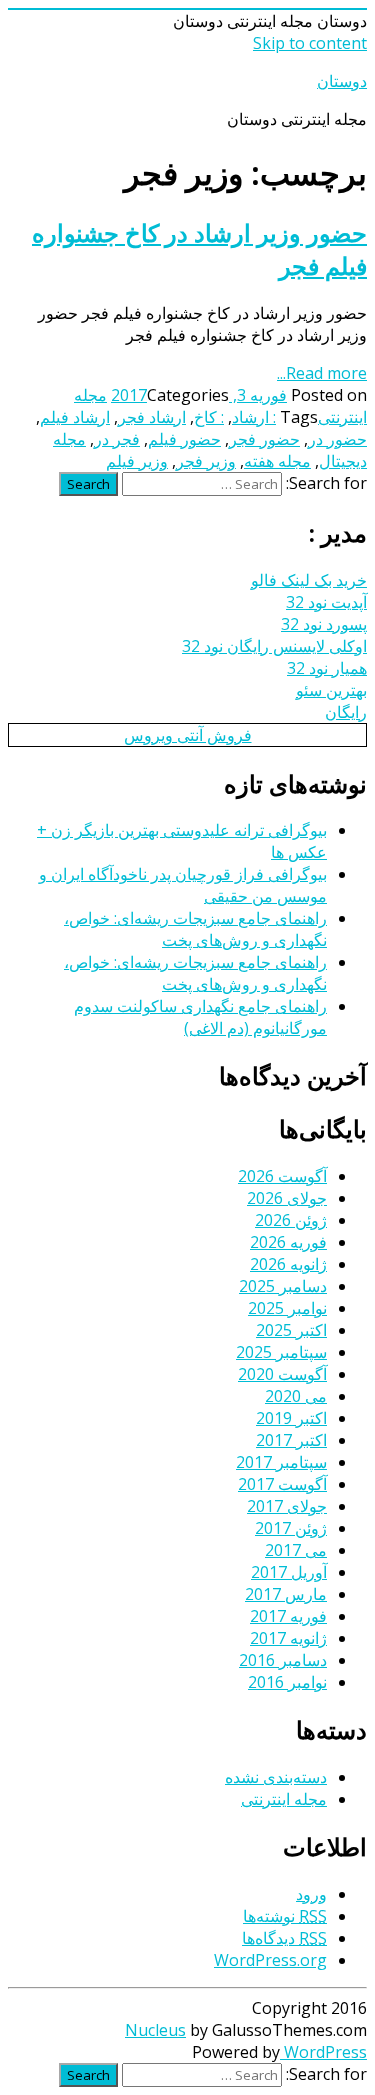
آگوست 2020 (282, 1374)
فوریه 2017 (288, 1616)
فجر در (117, 439)
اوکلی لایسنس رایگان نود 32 (274, 646)
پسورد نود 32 (324, 624)
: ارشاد (254, 417)
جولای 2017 (287, 1506)
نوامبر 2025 (287, 1308)
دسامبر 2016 (283, 1660)
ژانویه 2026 (288, 1264)
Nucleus (155, 2030)
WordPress (323, 2052)
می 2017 (296, 1550)
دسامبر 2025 (283, 1286)
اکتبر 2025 (291, 1330)
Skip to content (310, 43)
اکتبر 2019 (291, 1418)
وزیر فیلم (137, 461)
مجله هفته (277, 461)
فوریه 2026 (288, 1242)
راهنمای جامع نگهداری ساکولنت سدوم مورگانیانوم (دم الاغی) (200, 1017)
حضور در (337, 439)
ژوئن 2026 (291, 1220)
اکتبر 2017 (291, 1440)
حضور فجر (264, 439)
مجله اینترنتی (284, 1799)
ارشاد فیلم (75, 417)
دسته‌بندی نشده (276, 1777)
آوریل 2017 (289, 1572)
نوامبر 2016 (287, 1682)
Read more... (322, 373)
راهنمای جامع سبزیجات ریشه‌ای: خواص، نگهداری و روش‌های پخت (195, 929)
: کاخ (209, 417)
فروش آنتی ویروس (188, 735)
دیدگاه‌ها (284, 1938)
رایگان (346, 712)
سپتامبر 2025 (281, 1352)
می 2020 (296, 1396)
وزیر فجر (206, 461)
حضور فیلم (184, 439)
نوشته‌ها (285, 1916)
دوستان (342, 81)
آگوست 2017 (282, 1484)
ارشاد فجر (152, 417)
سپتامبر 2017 (281, 1462)
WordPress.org (270, 1960)
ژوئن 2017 (291, 1528)
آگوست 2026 (282, 1176)
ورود (311, 1894)
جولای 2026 (287, 1198)
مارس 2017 (286, 1594)
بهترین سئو (331, 690)
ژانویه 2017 (288, 1638)
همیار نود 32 (327, 668)
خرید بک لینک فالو (309, 580)
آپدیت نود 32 (326, 602)
